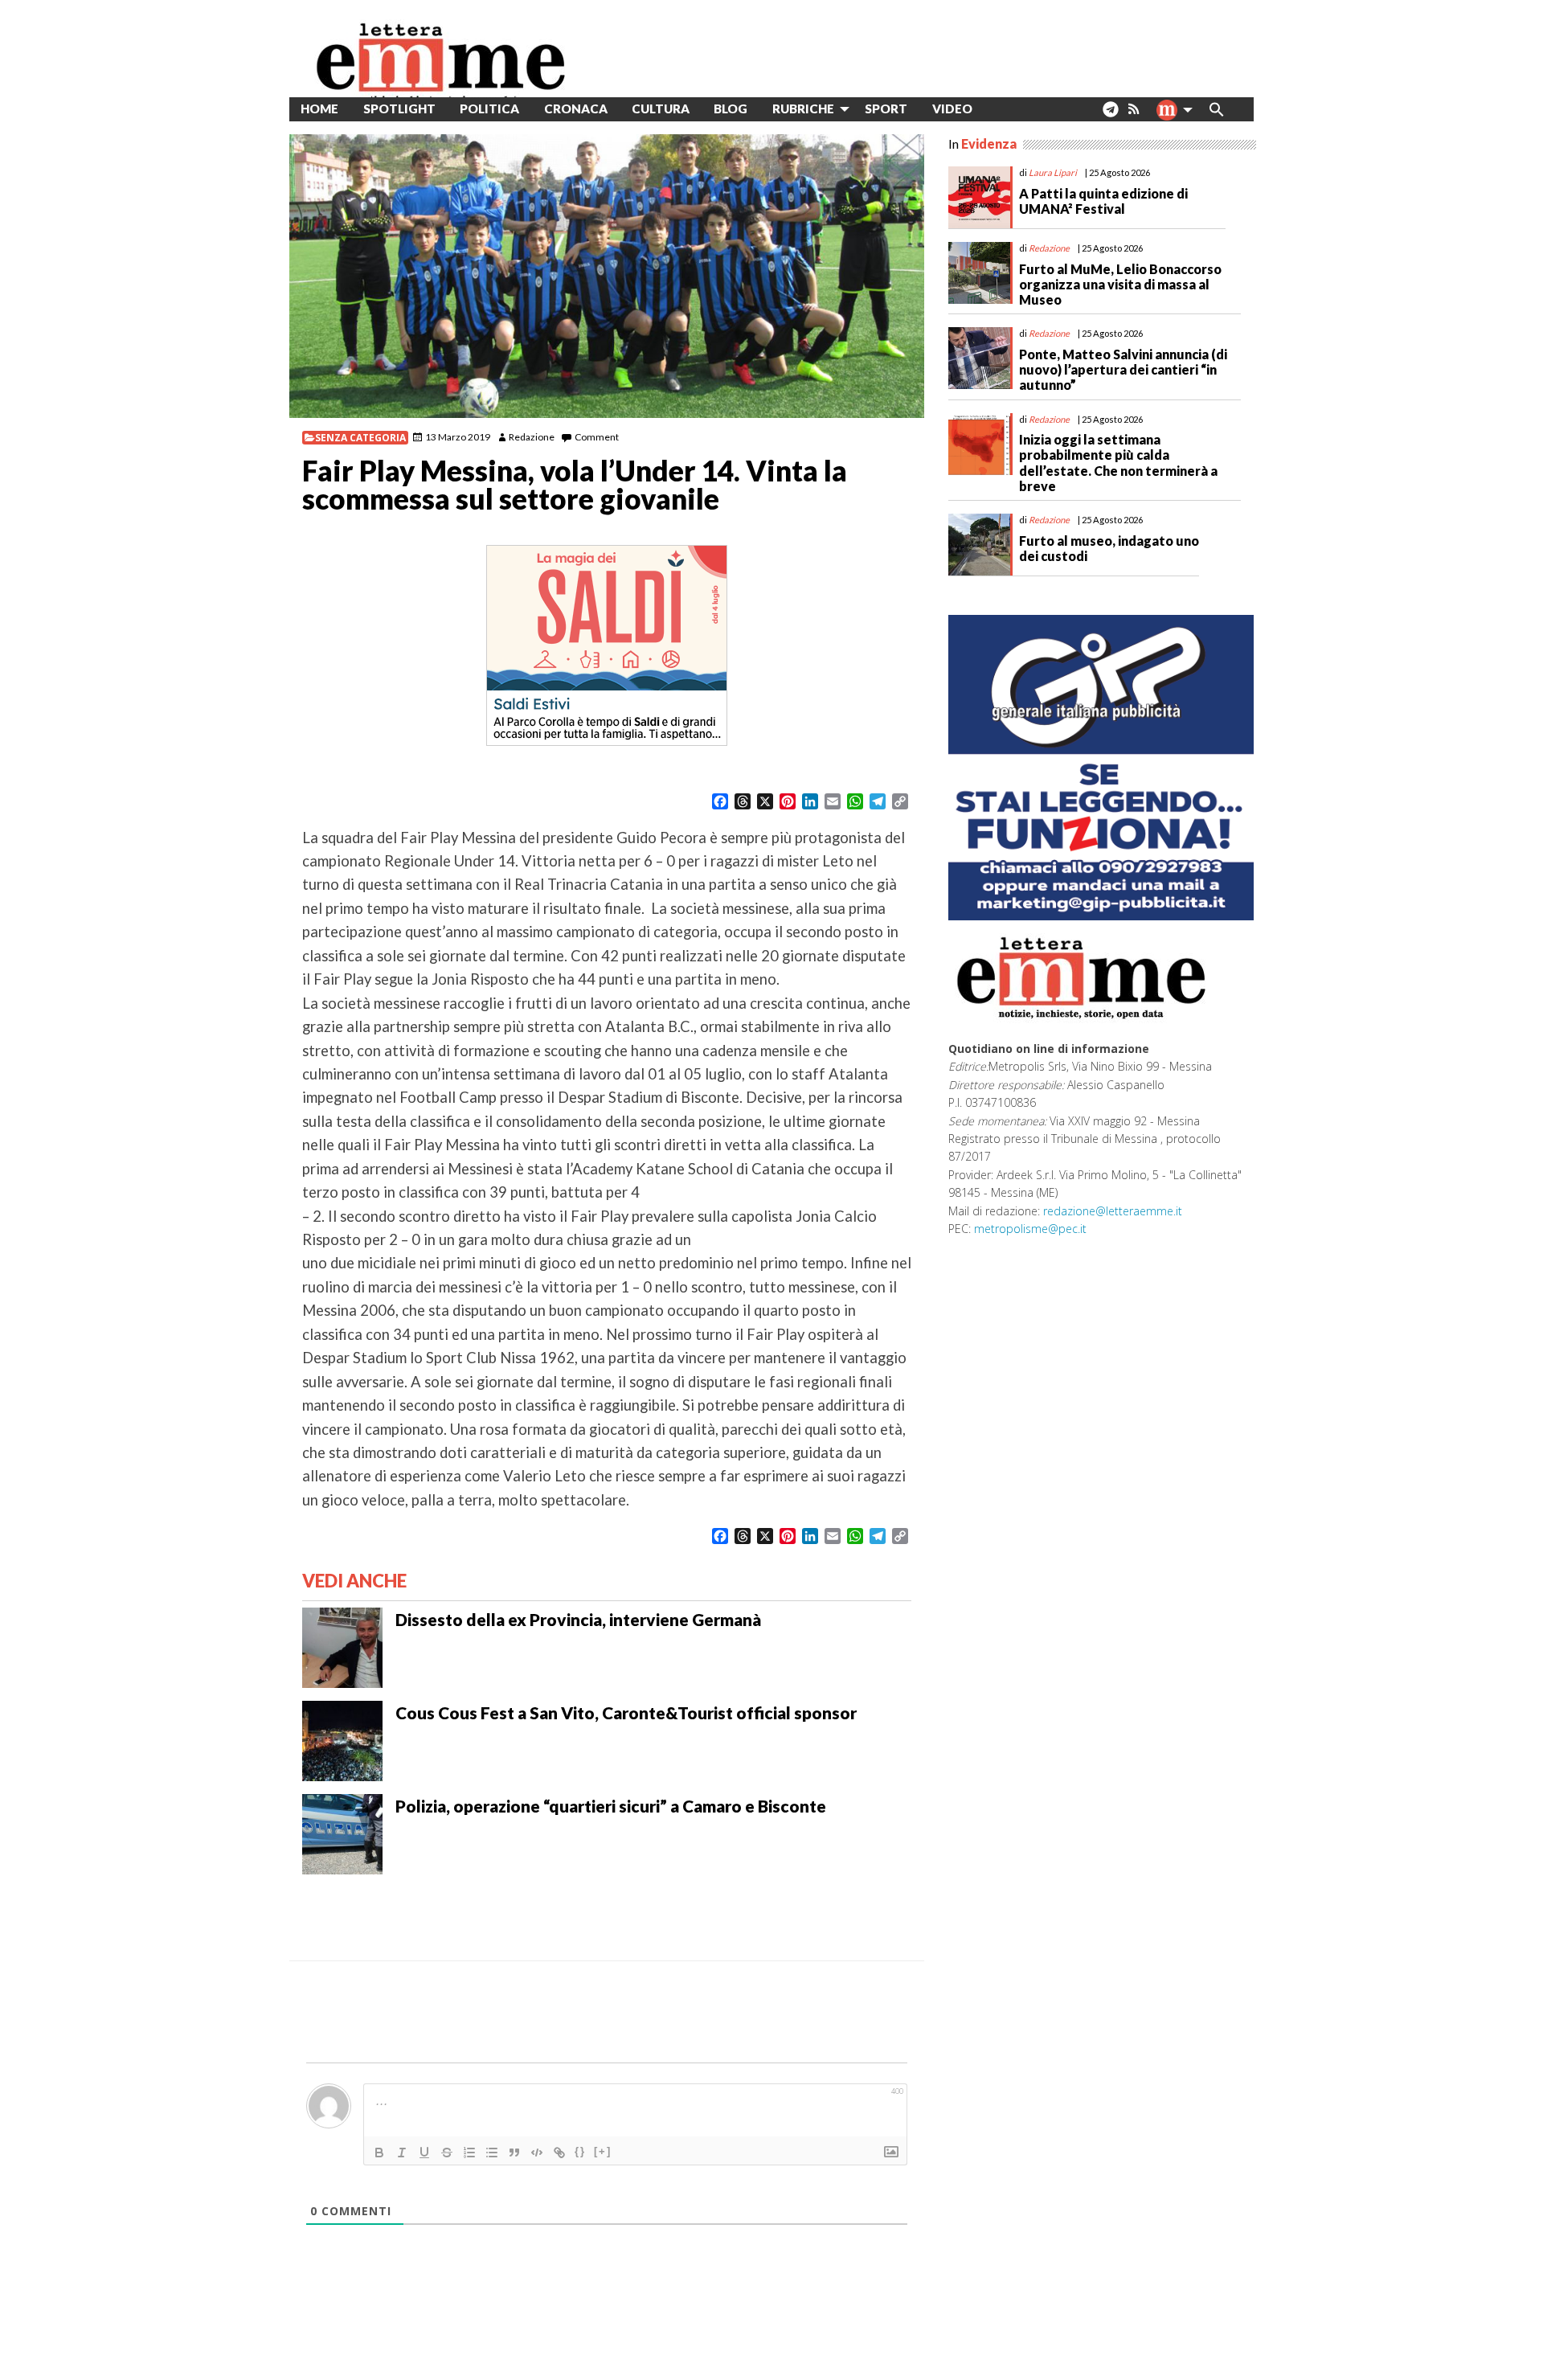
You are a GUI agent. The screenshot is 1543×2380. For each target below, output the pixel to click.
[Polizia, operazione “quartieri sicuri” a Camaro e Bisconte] (342, 1833)
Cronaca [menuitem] (576, 109)
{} (580, 2151)
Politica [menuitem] (489, 109)
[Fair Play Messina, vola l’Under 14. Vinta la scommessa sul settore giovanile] (607, 276)
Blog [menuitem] (731, 109)
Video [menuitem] (952, 109)
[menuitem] (997, 109)
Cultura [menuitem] (661, 109)
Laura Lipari (1053, 172)
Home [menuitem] (319, 109)
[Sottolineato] (424, 2153)
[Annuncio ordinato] (469, 2153)
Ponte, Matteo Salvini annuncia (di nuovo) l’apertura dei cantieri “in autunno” (1123, 369)
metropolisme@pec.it (1030, 1229)
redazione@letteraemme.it (1113, 1211)
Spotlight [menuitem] (399, 109)
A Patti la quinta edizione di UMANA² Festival (1103, 201)
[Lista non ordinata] (492, 2153)
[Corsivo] (402, 2153)
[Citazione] (514, 2153)
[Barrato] (447, 2153)
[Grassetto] (379, 2153)
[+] (603, 2151)
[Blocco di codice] (537, 2153)
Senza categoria (360, 438)
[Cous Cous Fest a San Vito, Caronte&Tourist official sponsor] (342, 1739)
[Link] (559, 2153)
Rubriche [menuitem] (803, 109)
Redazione (532, 437)
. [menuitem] (1110, 115)
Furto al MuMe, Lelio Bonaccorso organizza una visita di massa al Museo (1120, 284)
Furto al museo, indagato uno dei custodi (1109, 548)
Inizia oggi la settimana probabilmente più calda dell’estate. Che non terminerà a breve (1118, 463)
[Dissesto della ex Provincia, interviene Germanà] (342, 1646)
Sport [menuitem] (886, 109)
